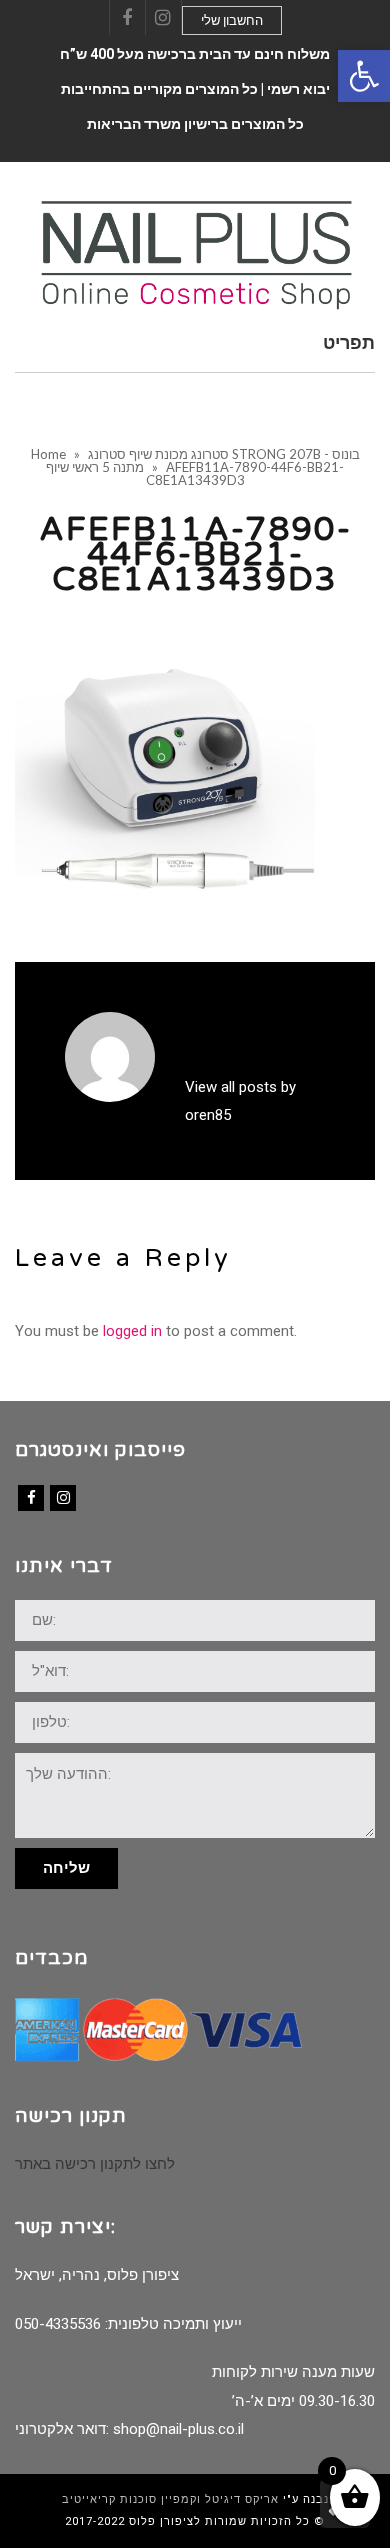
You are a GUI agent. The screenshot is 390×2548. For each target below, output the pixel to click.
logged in (132, 1331)
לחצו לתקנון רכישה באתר (95, 2164)
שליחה (66, 1868)
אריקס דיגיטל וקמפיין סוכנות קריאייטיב (170, 2499)
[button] (364, 76)
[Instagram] (63, 1498)
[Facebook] (31, 1498)
